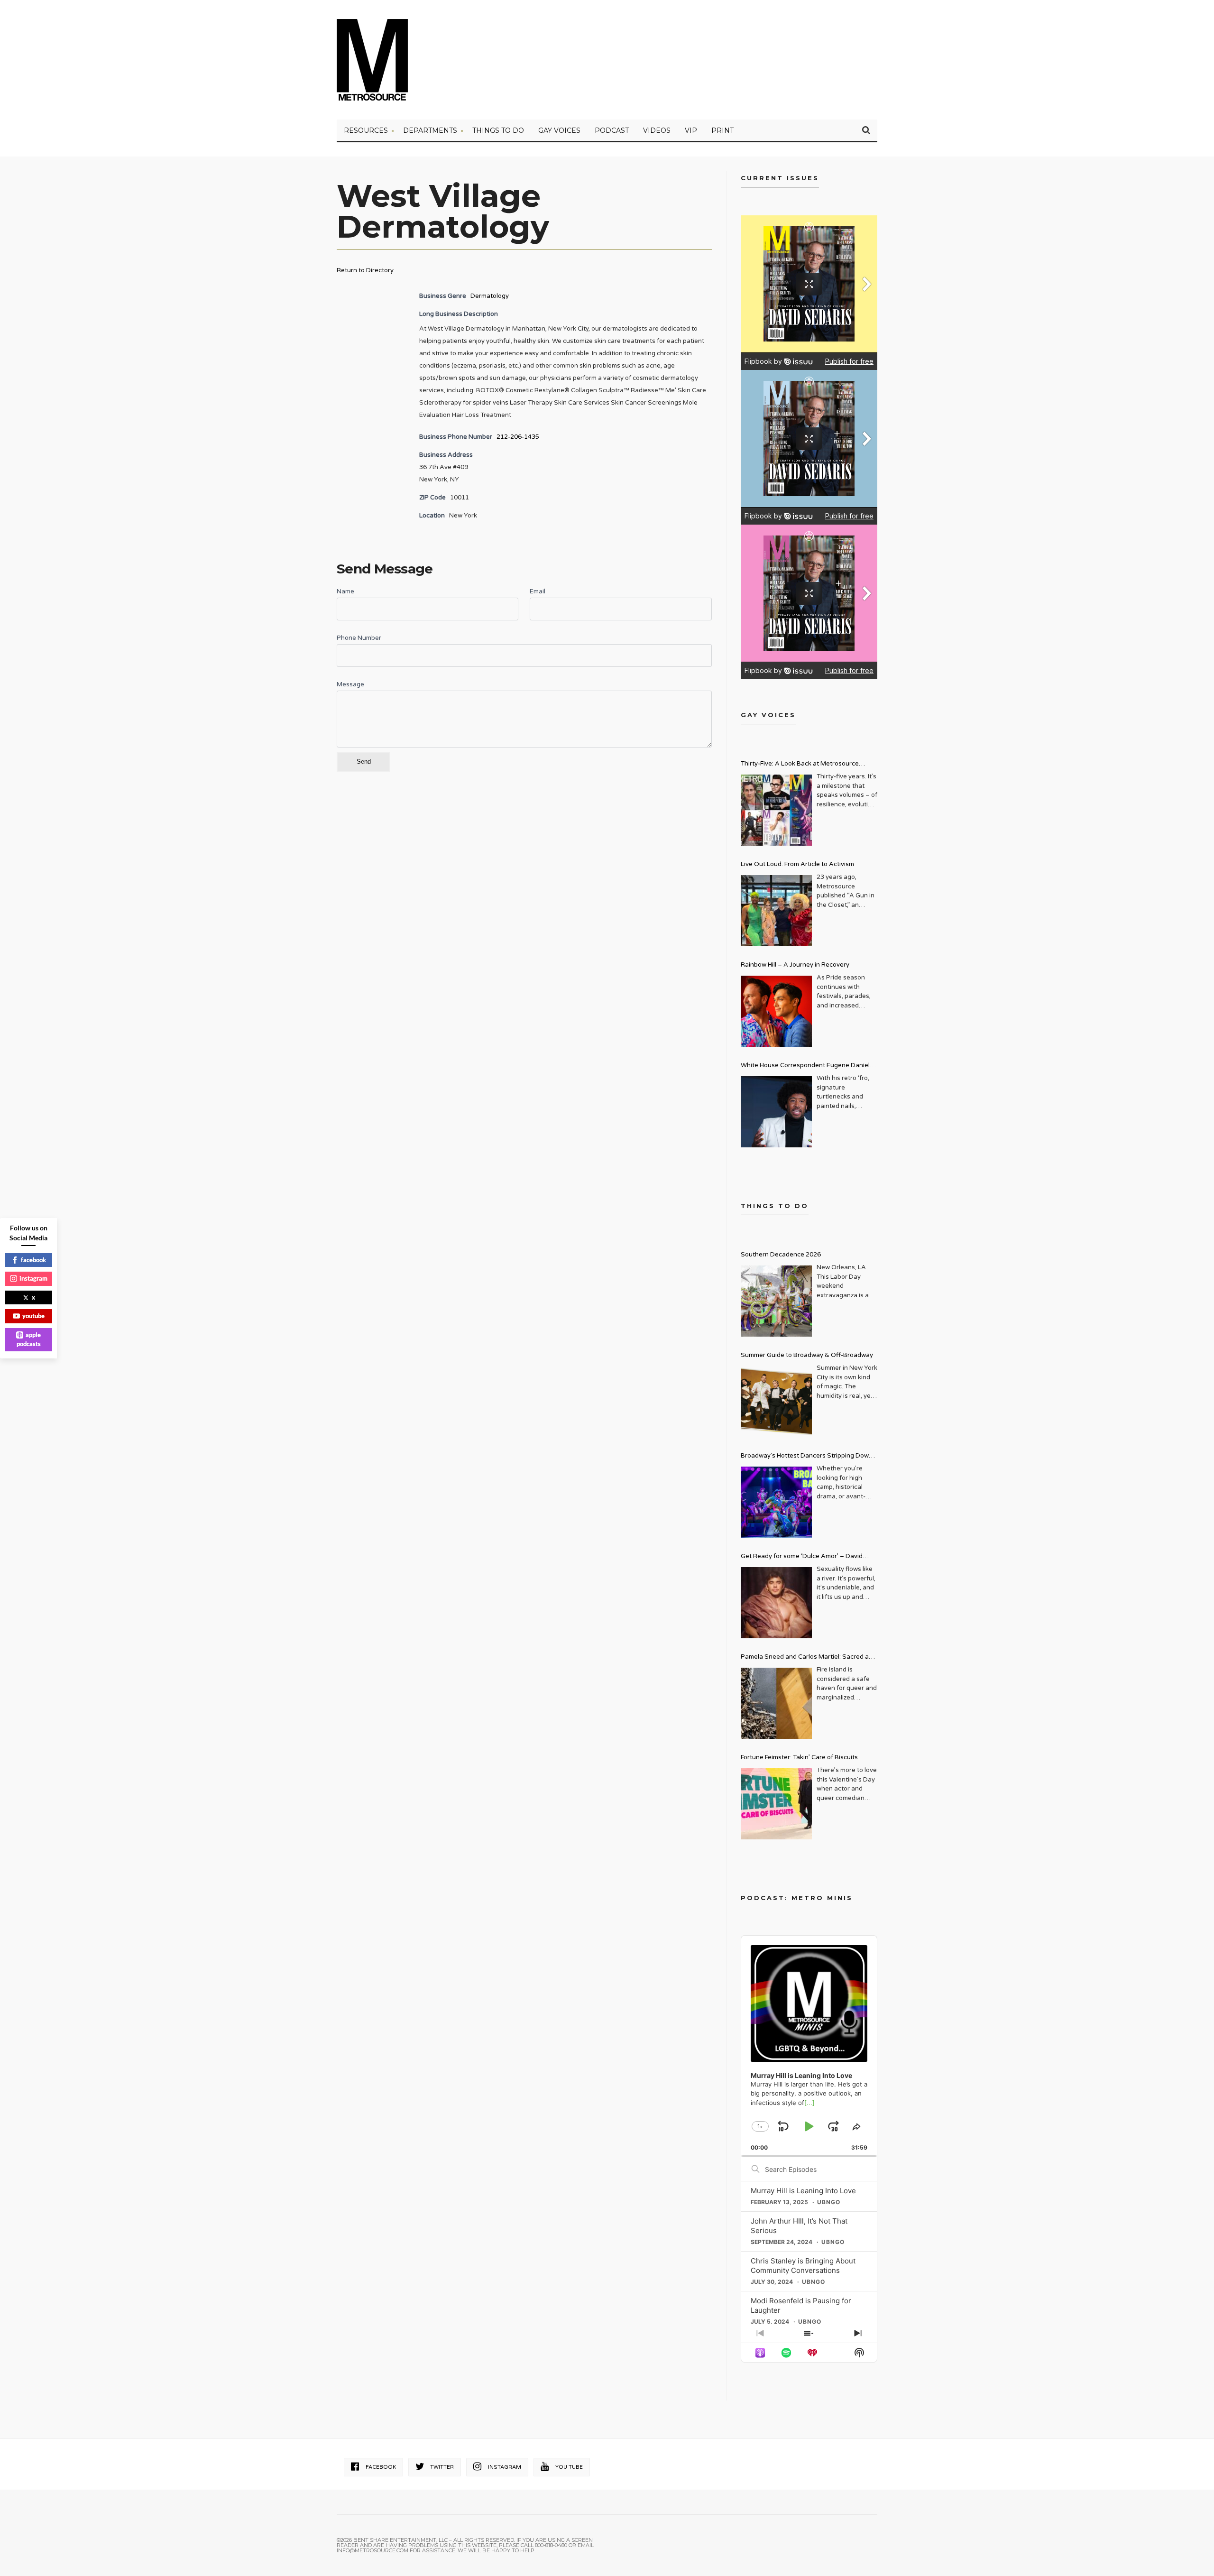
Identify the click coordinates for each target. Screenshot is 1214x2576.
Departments (430, 130)
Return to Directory (365, 270)
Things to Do (498, 130)
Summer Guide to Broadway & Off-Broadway (807, 1355)
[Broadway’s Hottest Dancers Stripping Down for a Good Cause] (776, 1502)
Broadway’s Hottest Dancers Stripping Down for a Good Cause (807, 1457)
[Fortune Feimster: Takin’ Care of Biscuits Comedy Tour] (776, 1804)
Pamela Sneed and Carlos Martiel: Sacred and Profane (809, 1658)
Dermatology (490, 296)
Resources (366, 130)
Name (345, 591)
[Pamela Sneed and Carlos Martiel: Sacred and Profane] (776, 1703)
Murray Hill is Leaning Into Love (803, 2191)
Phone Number (359, 638)
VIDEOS (657, 130)
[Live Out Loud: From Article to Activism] (776, 911)
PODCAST (612, 130)
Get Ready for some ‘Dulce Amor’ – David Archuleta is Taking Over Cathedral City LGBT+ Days (809, 1557)
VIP (691, 130)
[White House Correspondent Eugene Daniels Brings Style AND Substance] (776, 1112)
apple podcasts (29, 1339)
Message (350, 684)
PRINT (722, 130)
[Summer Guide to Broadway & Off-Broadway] (776, 1402)
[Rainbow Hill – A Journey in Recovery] (776, 1011)
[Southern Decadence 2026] (776, 1301)
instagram (33, 1278)
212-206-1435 (518, 437)
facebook (33, 1260)
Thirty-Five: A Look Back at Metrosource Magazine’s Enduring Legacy (800, 765)
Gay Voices (559, 130)
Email (538, 591)
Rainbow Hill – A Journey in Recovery (795, 965)
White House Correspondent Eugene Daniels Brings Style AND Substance (807, 1066)
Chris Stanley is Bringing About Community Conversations (803, 2266)
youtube (33, 1316)
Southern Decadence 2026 (781, 1255)
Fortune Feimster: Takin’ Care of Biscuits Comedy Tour (799, 1759)
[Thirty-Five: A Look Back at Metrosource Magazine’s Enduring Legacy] (776, 810)
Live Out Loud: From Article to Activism (797, 864)
